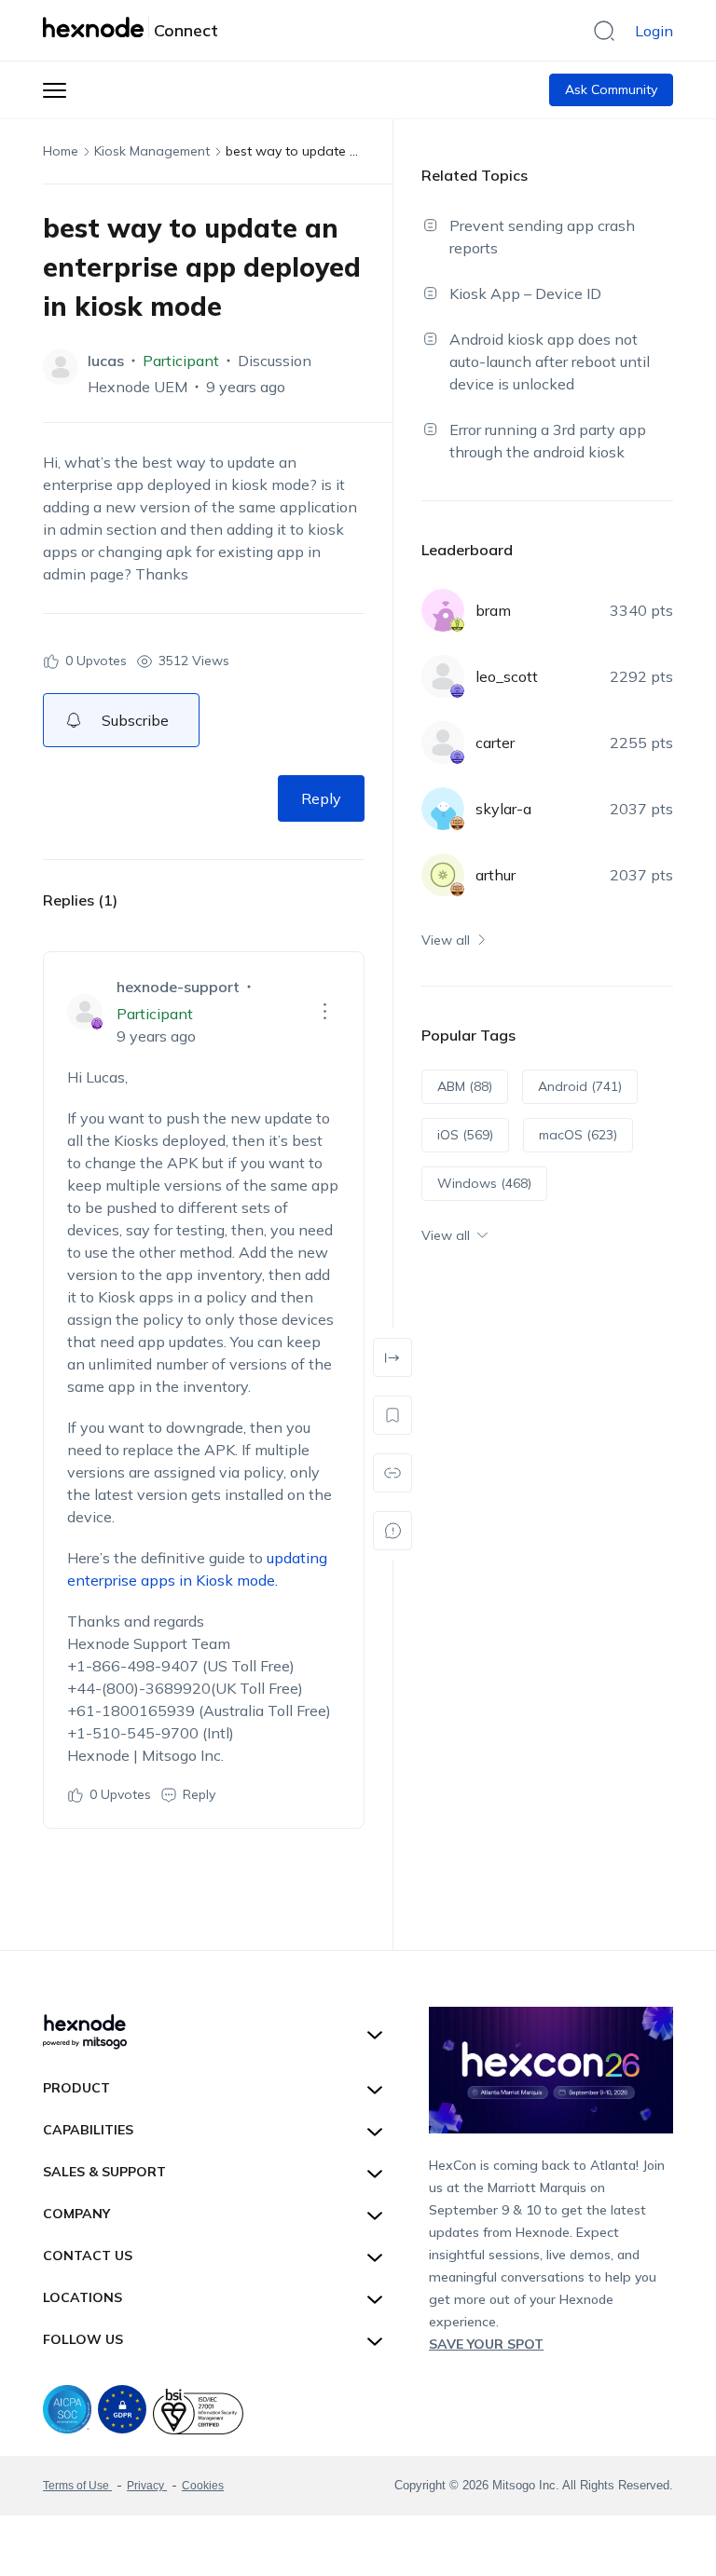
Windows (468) (484, 1183)
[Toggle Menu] (55, 90)
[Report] (392, 1531)
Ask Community (611, 89)
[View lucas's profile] (61, 367)
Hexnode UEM (138, 387)
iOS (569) (465, 1135)
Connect (186, 31)
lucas (106, 361)
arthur (496, 875)
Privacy (147, 2486)
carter (495, 743)
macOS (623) (578, 1135)
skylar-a (503, 809)
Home (61, 151)
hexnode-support (178, 987)
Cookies (203, 2486)
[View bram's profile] (443, 610)
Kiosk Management (152, 151)
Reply (321, 798)
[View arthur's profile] (443, 875)
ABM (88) (465, 1086)
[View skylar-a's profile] (443, 809)
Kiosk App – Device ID (525, 293)
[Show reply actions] (325, 1012)
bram (493, 610)
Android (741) (580, 1086)
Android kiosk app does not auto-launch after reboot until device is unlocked (550, 361)
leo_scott (507, 676)
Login (654, 31)
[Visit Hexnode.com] (96, 27)
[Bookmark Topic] (392, 1415)
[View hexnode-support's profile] (85, 1012)
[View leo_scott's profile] (443, 676)
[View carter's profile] (443, 743)
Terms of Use (77, 2486)
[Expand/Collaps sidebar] (392, 1357)
